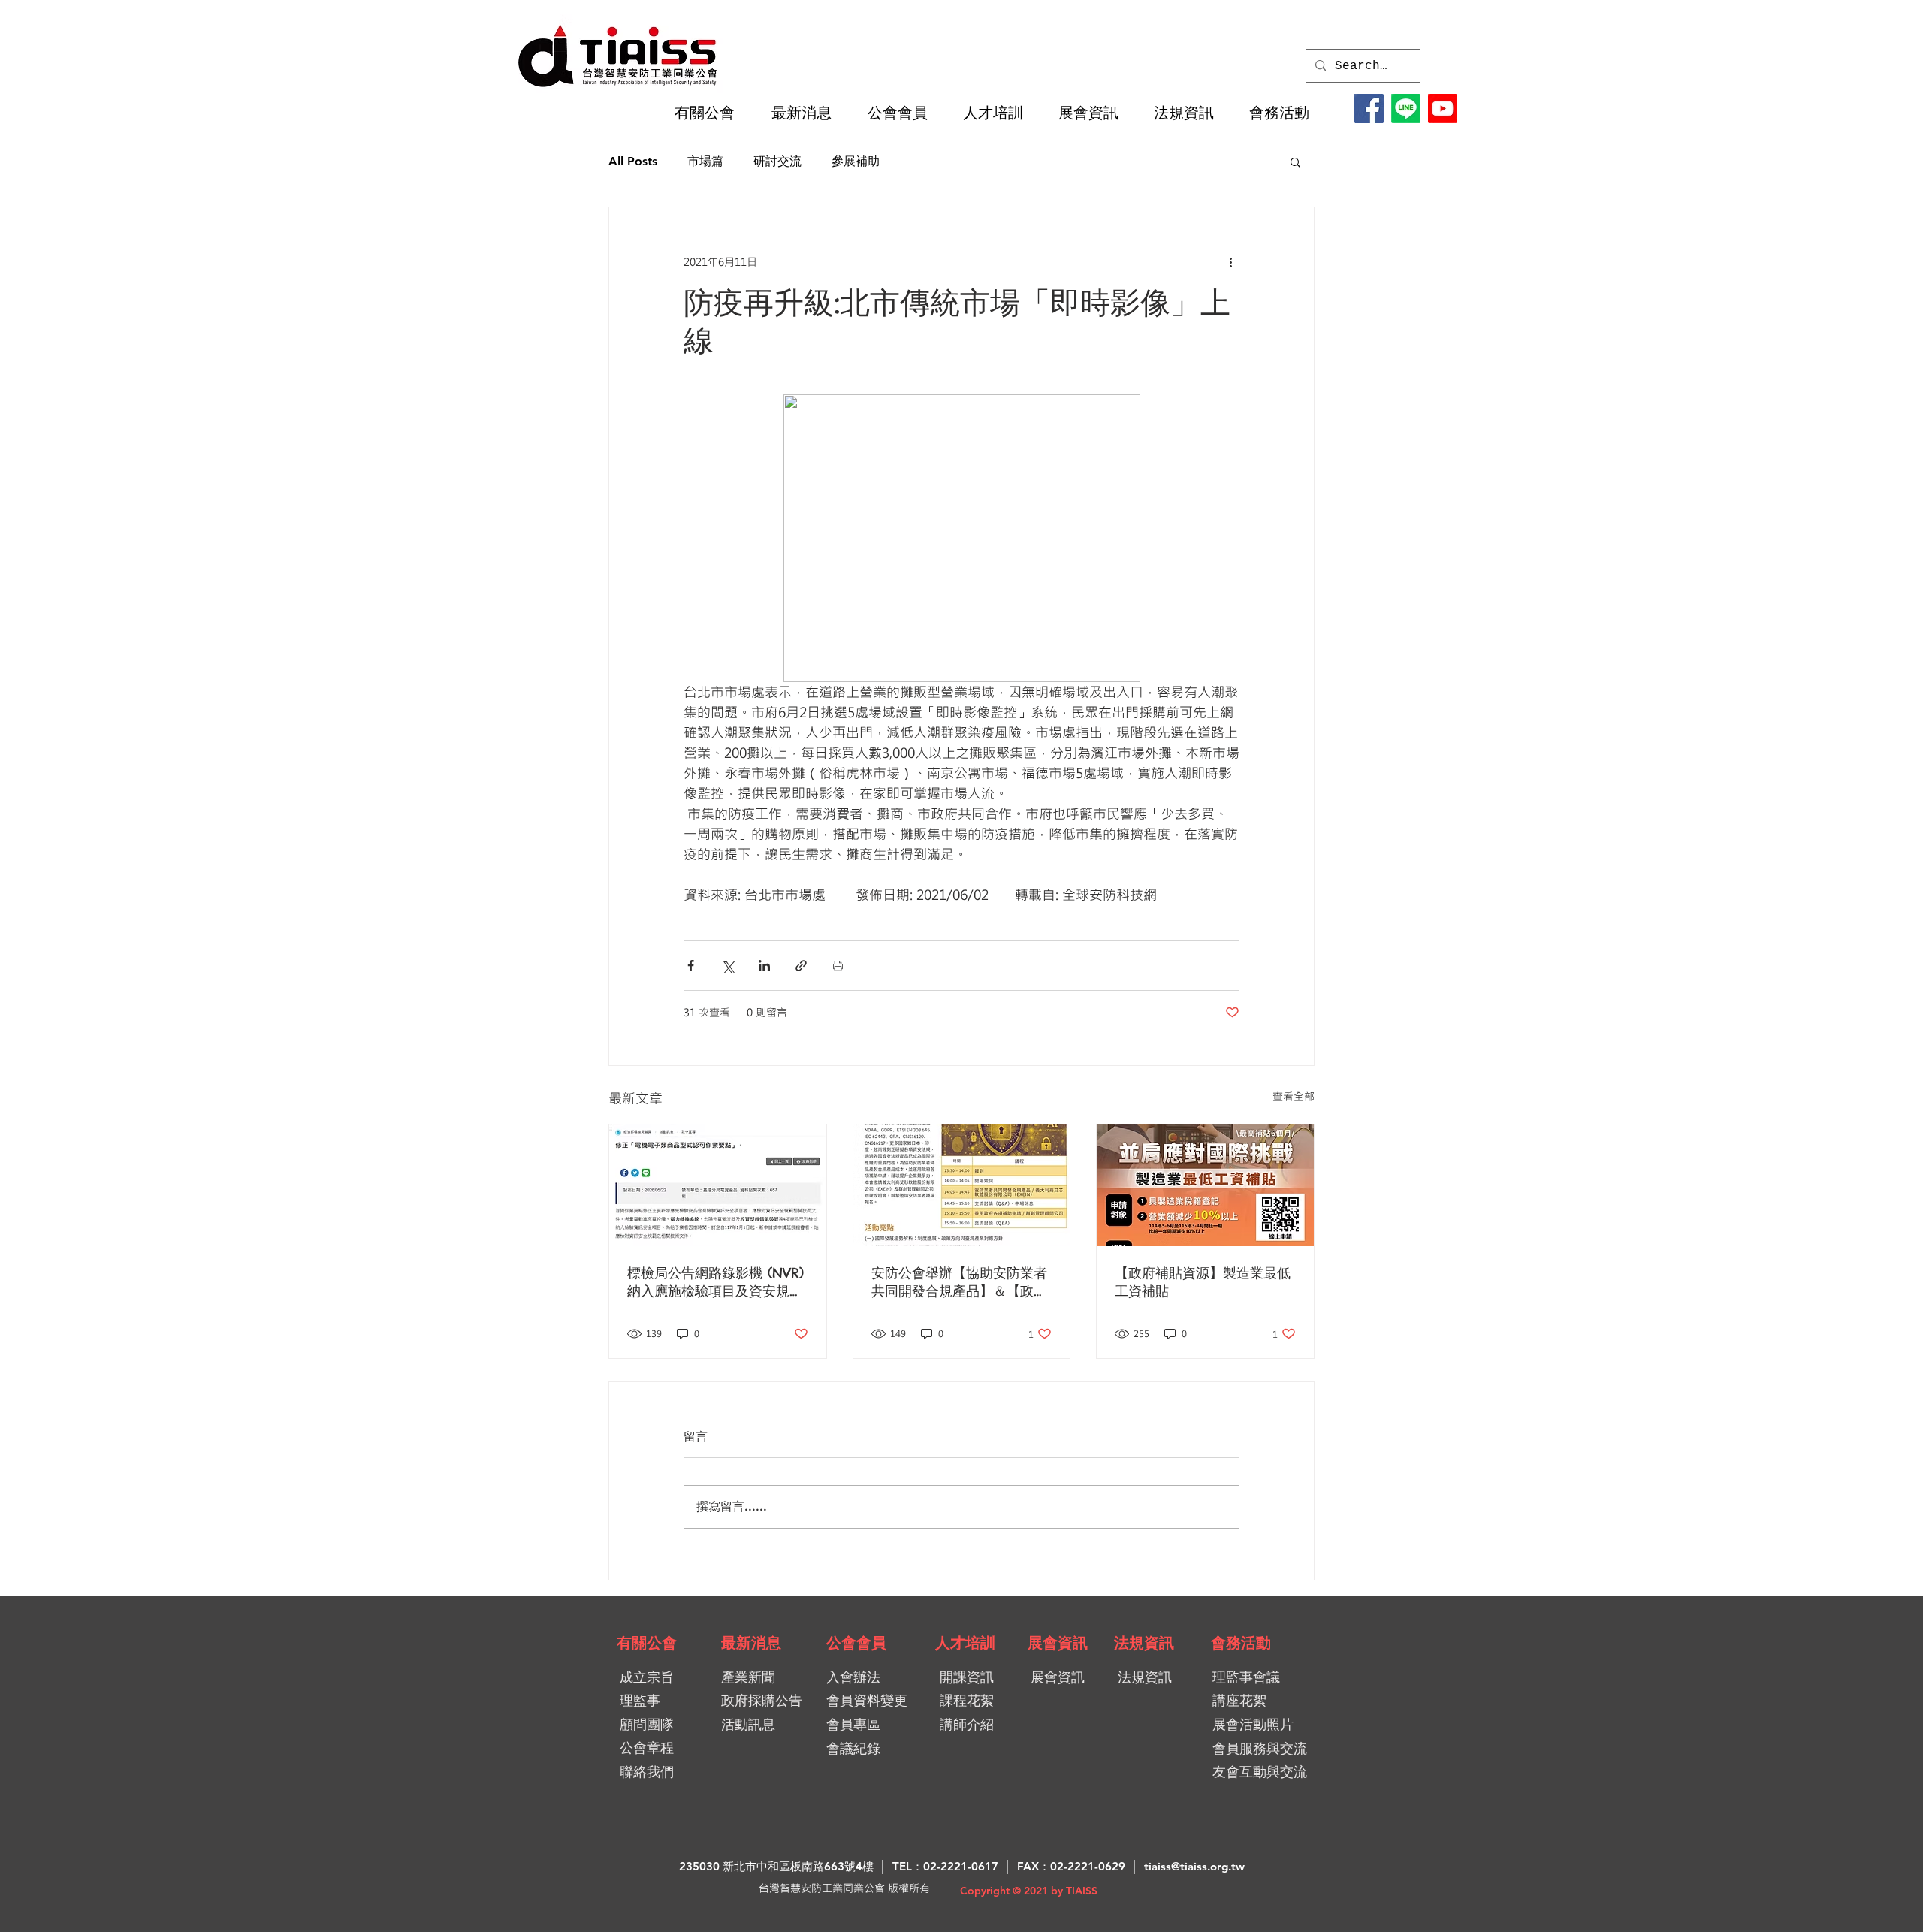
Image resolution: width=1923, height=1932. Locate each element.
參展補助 (856, 161)
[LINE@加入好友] (1406, 109)
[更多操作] (1230, 261)
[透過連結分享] (801, 966)
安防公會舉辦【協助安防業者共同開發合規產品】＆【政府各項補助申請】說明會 (959, 1282)
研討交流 (777, 161)
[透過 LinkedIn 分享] (764, 966)
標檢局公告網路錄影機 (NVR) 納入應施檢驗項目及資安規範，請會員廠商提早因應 (715, 1282)
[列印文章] (838, 966)
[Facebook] (1369, 109)
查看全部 (1294, 1096)
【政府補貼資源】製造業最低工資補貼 (1203, 1282)
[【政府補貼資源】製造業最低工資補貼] (1205, 1185)
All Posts (633, 161)
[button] (711, 113)
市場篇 (705, 161)
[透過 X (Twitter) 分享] (728, 966)
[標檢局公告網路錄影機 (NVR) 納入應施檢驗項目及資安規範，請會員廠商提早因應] (718, 1185)
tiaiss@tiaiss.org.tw (1194, 1866)
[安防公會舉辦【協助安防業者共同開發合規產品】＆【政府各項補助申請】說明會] (962, 1185)
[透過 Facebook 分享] (691, 966)
